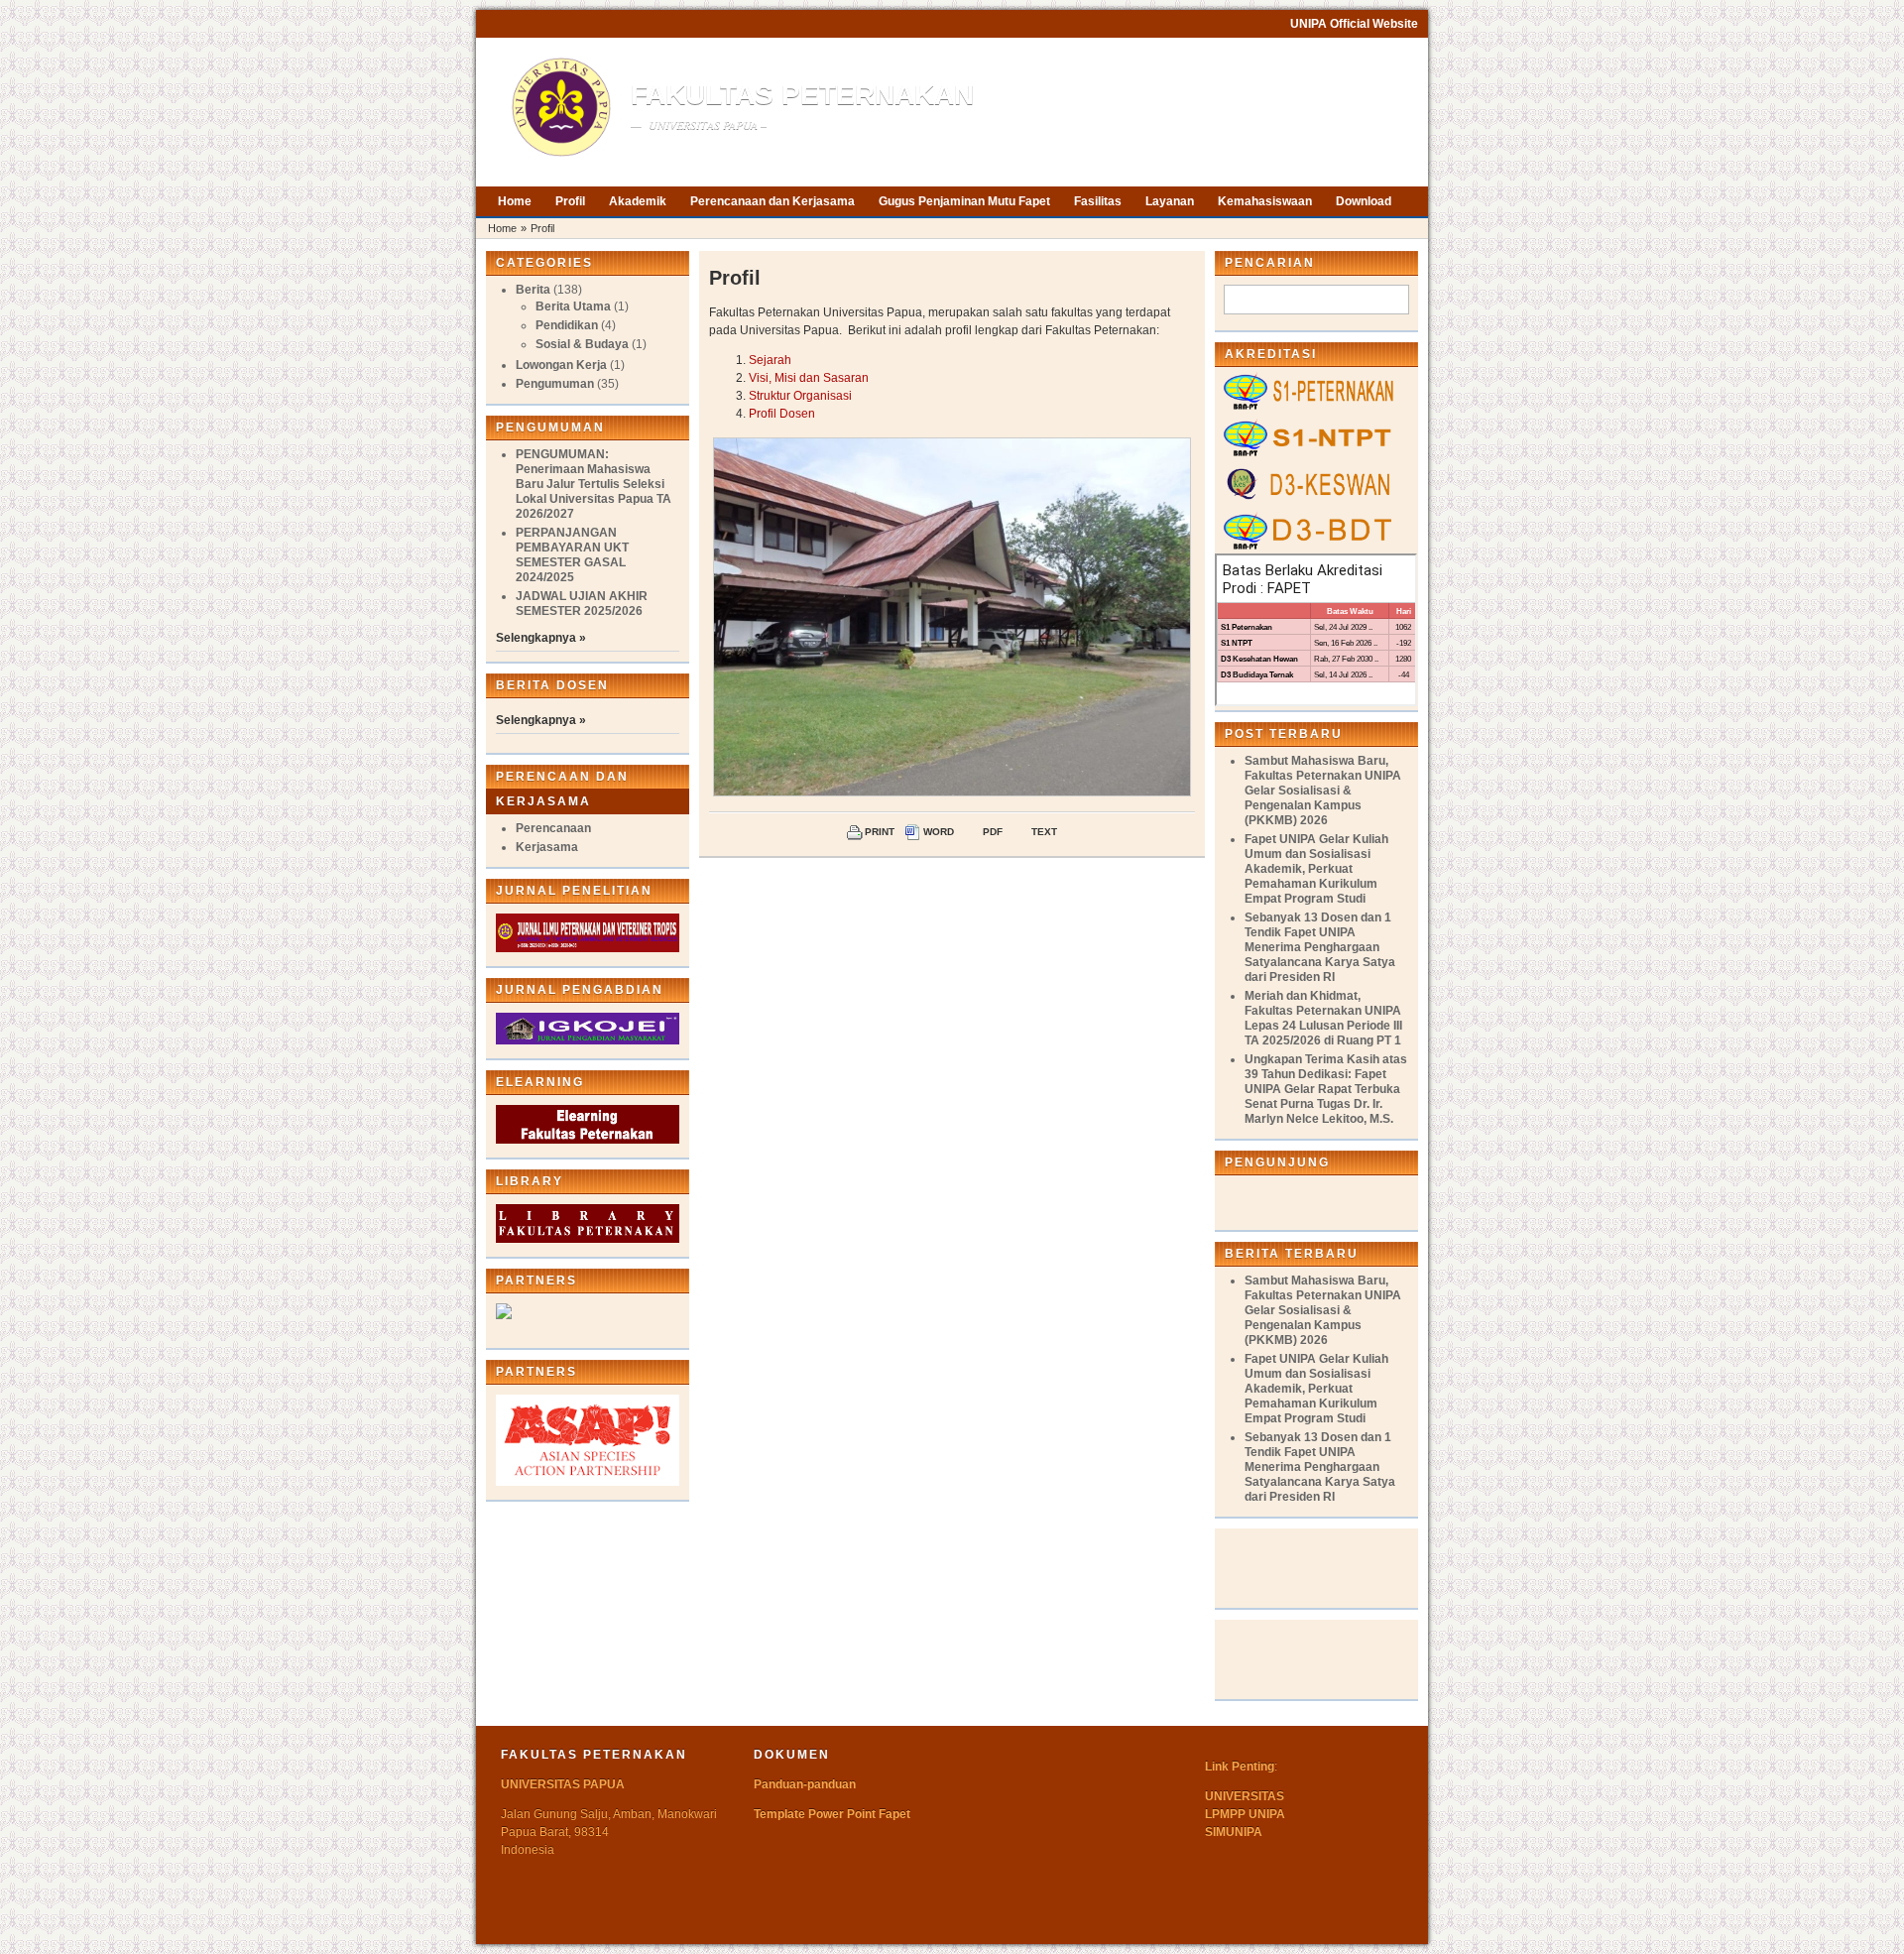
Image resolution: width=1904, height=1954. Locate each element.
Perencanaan (553, 828)
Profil (570, 201)
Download (1364, 201)
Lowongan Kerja (561, 365)
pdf (993, 832)
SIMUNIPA (1234, 1832)
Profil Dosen (782, 414)
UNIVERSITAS (1245, 1796)
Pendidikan (567, 325)
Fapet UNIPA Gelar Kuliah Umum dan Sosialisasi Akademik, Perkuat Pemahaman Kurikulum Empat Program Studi (1316, 869)
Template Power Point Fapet (832, 1814)
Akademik (638, 201)
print (880, 832)
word (939, 832)
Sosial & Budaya (582, 344)
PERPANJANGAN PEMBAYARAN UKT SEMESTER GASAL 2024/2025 (572, 555)
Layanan (1170, 201)
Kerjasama (547, 847)
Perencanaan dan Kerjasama (773, 201)
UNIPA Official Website (1354, 24)
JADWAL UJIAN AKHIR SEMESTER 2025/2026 (582, 604)
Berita (533, 290)
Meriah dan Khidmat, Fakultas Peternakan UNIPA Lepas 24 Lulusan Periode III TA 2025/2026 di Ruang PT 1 (1323, 1018)
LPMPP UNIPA (1245, 1814)
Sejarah (770, 360)
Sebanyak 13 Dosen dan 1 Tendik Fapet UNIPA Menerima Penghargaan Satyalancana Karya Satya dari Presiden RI (1320, 947)
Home (515, 201)
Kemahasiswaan (1265, 201)
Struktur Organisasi (800, 396)
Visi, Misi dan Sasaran (809, 378)
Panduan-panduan (805, 1784)
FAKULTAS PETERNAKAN (802, 95)
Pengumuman (555, 384)
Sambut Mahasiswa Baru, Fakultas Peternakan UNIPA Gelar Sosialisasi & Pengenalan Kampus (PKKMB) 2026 (1323, 791)
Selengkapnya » (541, 638)
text (1044, 832)
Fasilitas (1098, 201)
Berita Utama (573, 306)
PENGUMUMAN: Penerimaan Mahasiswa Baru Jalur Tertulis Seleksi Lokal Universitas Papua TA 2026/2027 (594, 484)
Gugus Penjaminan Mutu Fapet (964, 201)
